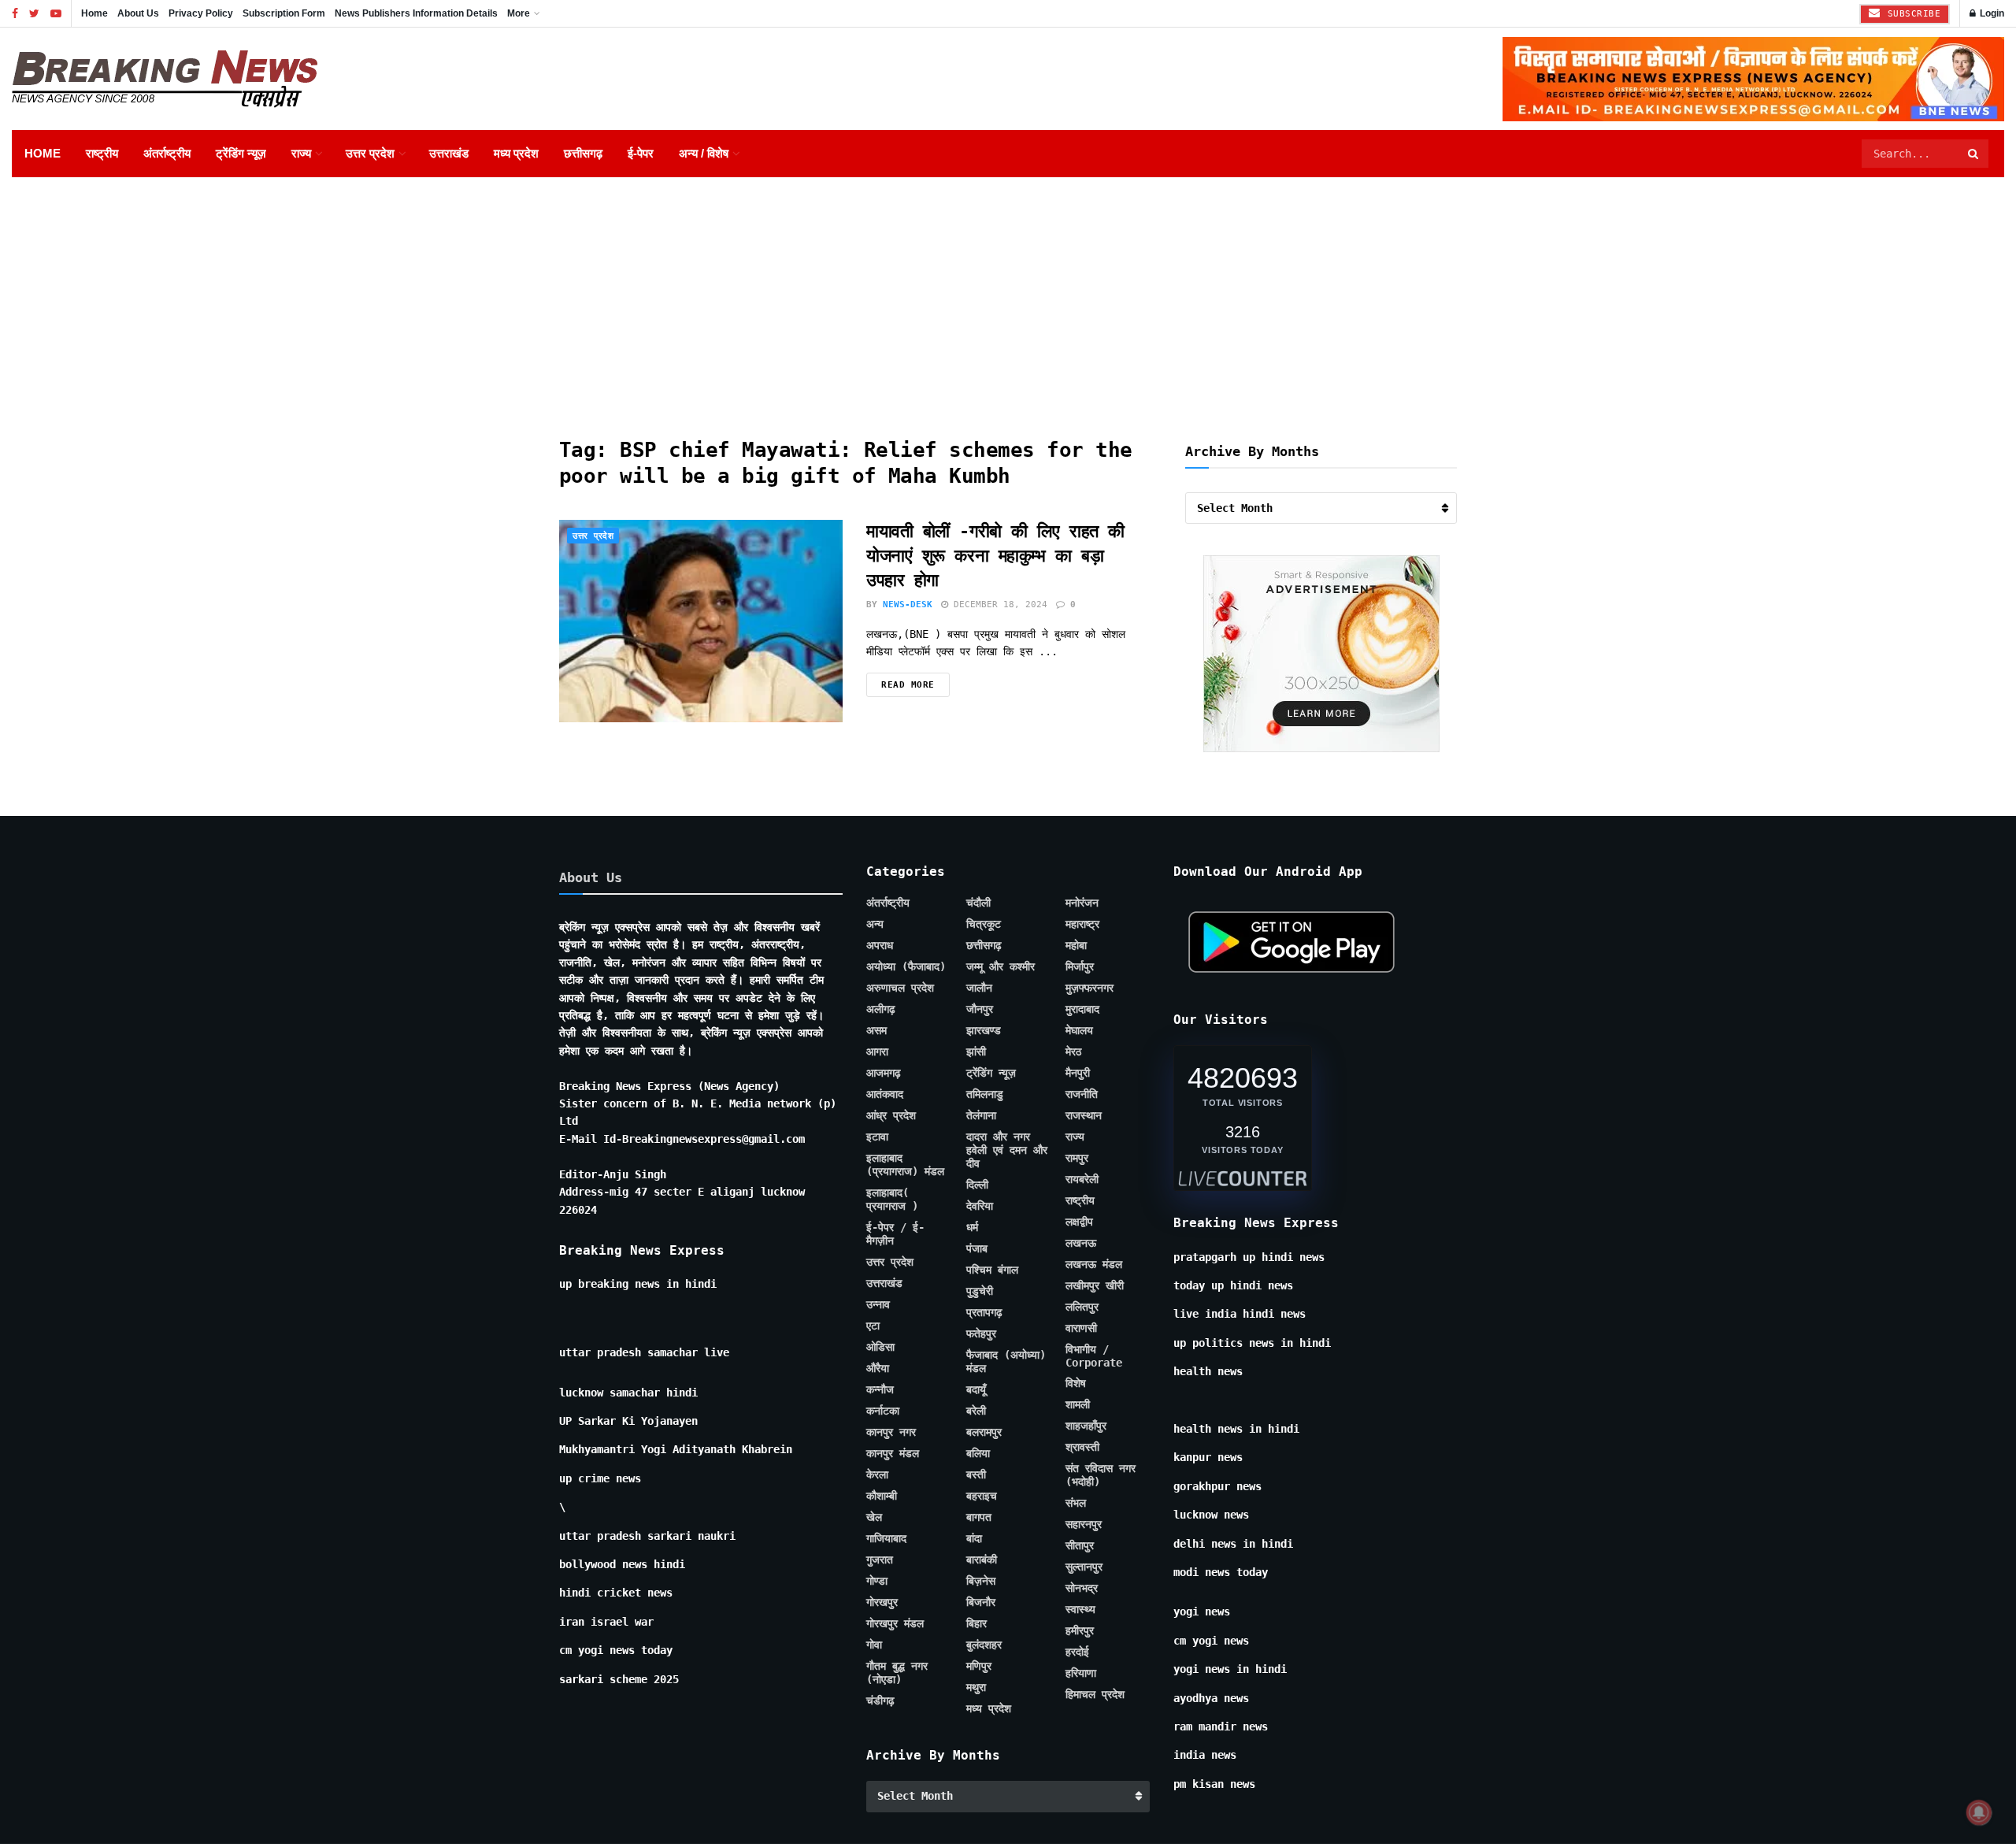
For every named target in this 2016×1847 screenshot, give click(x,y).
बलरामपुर (984, 1432)
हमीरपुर (1080, 1630)
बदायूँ (976, 1389)
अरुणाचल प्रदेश (900, 988)
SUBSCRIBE (1911, 14)
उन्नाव (878, 1304)
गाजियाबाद (886, 1538)
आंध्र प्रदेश (891, 1115)
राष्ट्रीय (102, 153)
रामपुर (1077, 1158)
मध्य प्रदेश (516, 153)
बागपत (979, 1517)
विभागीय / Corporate (1094, 1356)
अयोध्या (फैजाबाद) (906, 966)
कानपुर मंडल (893, 1453)
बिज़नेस (981, 1581)
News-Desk (908, 605)
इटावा (877, 1137)
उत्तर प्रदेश (370, 153)
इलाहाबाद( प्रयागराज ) (892, 1199)
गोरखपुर (882, 1602)
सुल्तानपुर (1084, 1567)
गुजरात (880, 1560)
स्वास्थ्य (1080, 1609)
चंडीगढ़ (880, 1701)
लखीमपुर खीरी (1095, 1285)
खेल (874, 1517)
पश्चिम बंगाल (992, 1270)
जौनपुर (980, 1009)
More (519, 13)
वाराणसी (1081, 1328)
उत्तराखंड (449, 153)
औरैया (878, 1368)
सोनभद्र (1082, 1588)
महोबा (1076, 945)
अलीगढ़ (881, 1009)
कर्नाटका (883, 1411)
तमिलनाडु (985, 1094)
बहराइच (982, 1496)
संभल (1076, 1503)
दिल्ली (977, 1185)
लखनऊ (1081, 1243)
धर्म (972, 1227)
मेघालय (1079, 1030)
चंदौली (978, 903)
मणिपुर (979, 1666)
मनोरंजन (1082, 903)
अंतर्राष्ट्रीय (167, 153)
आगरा (877, 1051)
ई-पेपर (641, 153)
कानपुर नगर (891, 1432)
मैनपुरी (1078, 1073)
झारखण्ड (984, 1030)
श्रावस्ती (1082, 1447)
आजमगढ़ (884, 1073)
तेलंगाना (981, 1115)
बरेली (976, 1411)
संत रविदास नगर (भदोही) (1101, 1475)
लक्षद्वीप (1079, 1222)
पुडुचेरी (980, 1291)
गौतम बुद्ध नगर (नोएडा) (897, 1673)
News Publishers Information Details (416, 13)
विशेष (1076, 1383)
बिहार (976, 1623)
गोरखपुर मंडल (895, 1623)
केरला (877, 1474)
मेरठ (1073, 1051)
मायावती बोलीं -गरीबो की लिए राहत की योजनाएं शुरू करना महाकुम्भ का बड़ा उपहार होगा (995, 556)
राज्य (301, 153)
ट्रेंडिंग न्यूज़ (241, 153)
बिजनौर (981, 1602)
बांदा (974, 1538)
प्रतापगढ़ (984, 1312)
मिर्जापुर (1080, 966)
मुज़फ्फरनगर (1090, 988)
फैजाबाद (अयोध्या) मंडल (1006, 1361)
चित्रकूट (984, 924)
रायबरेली (1082, 1179)
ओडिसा (880, 1347)
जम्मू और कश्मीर (1001, 966)
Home (94, 13)
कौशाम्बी (882, 1496)
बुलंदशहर (984, 1645)
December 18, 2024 (998, 605)
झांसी (976, 1051)
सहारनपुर (1084, 1524)
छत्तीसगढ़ (583, 153)
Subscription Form (284, 13)
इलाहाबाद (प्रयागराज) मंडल (905, 1165)
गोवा (874, 1645)
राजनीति (1082, 1094)
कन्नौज (880, 1389)
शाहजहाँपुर (1086, 1426)
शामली (1078, 1404)
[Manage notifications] (1979, 1812)
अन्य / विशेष (704, 153)
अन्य (875, 924)
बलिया (978, 1453)
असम (876, 1030)
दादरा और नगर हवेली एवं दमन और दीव (1007, 1150)
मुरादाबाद (1082, 1009)
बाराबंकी (982, 1560)
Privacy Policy (201, 13)
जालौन (979, 988)
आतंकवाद (885, 1094)
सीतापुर (1080, 1545)
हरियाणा (1081, 1673)
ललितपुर (1082, 1307)
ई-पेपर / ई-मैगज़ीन (895, 1234)
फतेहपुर (981, 1333)
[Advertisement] (1008, 295)
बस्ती (976, 1474)
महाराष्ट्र (1082, 924)
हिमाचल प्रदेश (1095, 1694)
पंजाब (977, 1248)
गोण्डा (877, 1581)
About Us (138, 13)
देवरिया (980, 1206)
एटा (873, 1326)
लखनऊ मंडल (1094, 1264)
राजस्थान (1084, 1115)
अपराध (880, 945)
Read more (908, 685)
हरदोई (1077, 1652)
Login (1991, 13)
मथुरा (976, 1687)
